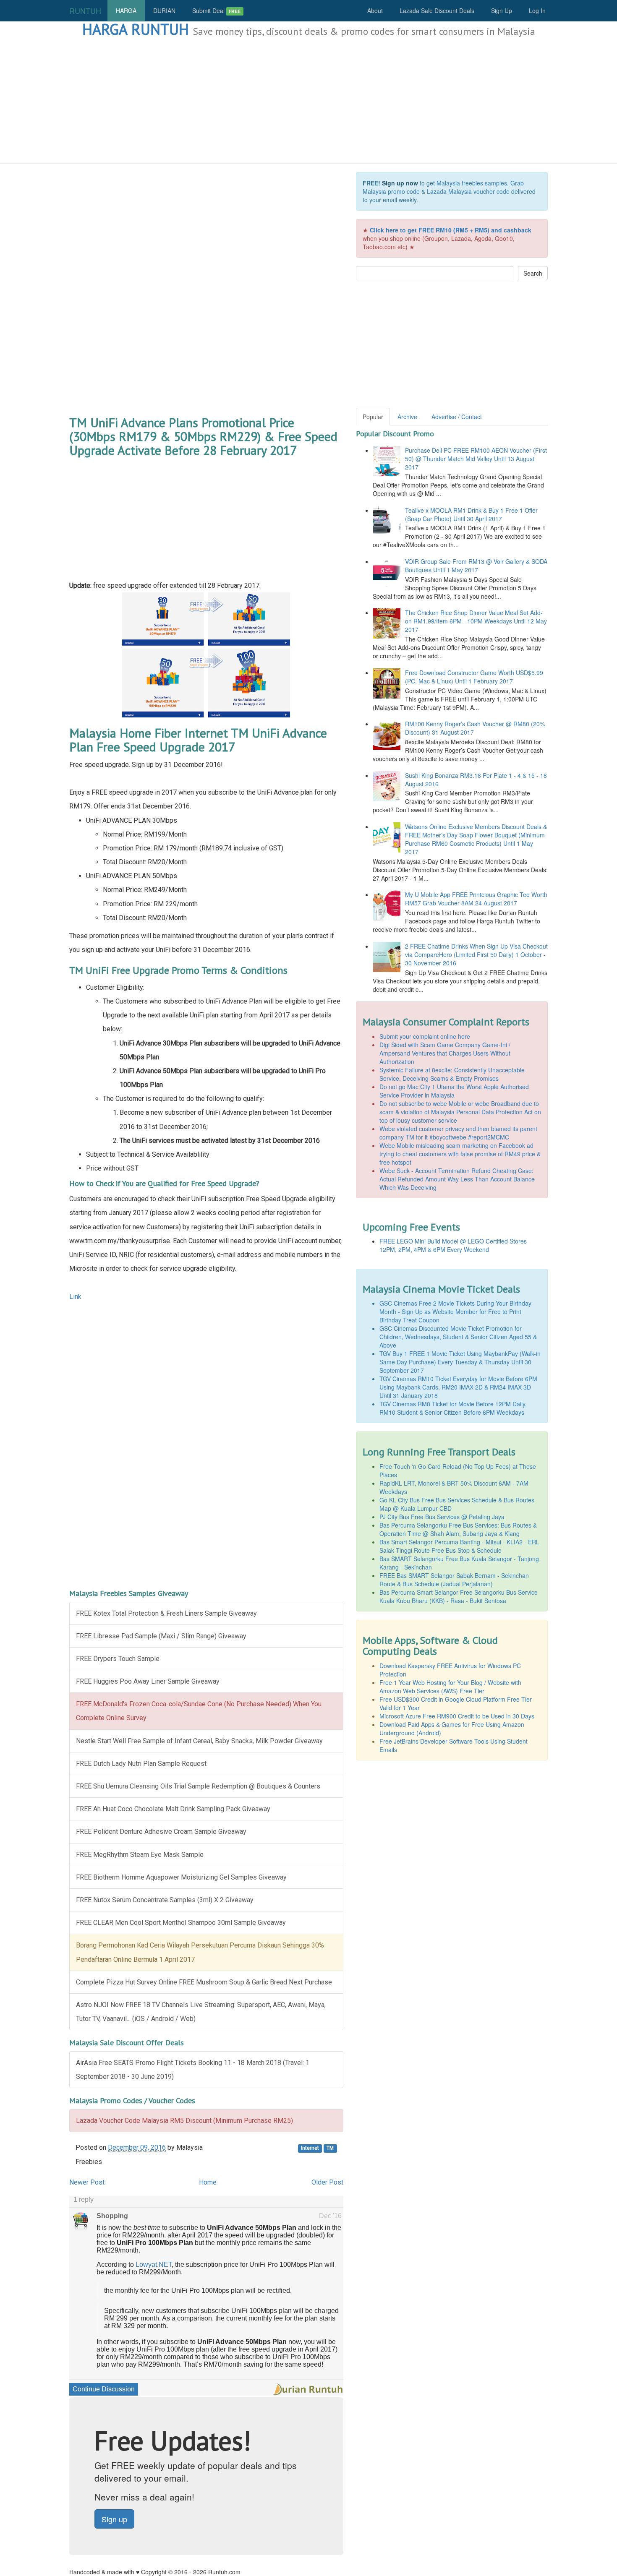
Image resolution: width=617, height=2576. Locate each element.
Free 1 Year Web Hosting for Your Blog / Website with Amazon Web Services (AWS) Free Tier (450, 1687)
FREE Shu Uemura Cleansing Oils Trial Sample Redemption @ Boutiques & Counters (198, 1786)
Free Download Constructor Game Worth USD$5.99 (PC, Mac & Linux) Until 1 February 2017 (474, 677)
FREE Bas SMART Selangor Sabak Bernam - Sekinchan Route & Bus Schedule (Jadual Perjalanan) (454, 1580)
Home (208, 2182)
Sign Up (502, 10)
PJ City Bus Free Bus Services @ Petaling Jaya (442, 1517)
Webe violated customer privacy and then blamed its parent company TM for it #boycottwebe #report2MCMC (458, 1133)
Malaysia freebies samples (472, 183)
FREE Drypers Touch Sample (118, 1659)
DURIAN (164, 10)
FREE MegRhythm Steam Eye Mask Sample (140, 1855)
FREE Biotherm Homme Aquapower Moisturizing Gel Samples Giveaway (181, 1877)
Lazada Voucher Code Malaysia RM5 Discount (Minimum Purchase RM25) (184, 2121)
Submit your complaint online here (425, 1036)
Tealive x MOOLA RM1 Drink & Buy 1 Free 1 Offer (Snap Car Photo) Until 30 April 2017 (471, 514)
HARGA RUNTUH (136, 29)
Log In (537, 10)
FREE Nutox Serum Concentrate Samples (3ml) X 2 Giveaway (165, 1900)
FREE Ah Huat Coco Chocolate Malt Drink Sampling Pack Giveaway (173, 1809)
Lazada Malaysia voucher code (468, 191)
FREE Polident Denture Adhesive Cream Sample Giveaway (161, 1832)
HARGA (126, 10)
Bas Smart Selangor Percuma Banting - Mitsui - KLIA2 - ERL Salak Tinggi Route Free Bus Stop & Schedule (459, 1546)
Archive (407, 417)
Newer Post (87, 2182)
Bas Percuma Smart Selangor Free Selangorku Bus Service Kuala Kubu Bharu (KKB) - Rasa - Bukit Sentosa (459, 1596)
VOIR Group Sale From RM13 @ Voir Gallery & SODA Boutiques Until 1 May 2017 (476, 566)
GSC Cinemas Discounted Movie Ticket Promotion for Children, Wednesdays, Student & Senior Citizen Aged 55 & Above (458, 1337)
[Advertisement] (308, 101)
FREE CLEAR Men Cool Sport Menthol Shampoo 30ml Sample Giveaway (181, 1923)
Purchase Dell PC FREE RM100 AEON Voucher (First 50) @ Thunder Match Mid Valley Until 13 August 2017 (476, 459)
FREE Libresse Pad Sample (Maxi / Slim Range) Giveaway (161, 1636)
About (375, 10)
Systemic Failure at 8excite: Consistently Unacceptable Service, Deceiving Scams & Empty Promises (452, 1074)
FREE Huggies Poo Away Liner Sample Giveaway (148, 1681)
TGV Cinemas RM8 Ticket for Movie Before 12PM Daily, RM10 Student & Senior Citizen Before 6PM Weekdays (453, 1408)
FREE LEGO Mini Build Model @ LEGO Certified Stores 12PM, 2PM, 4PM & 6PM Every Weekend (453, 1245)
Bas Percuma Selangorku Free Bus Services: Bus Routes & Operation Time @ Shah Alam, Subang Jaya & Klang (458, 1529)
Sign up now (400, 183)
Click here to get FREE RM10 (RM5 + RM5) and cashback (451, 230)
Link (75, 1297)
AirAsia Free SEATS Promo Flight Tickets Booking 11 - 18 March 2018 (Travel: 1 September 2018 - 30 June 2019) (193, 2070)
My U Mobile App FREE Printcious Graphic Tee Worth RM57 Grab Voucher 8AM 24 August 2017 (476, 899)
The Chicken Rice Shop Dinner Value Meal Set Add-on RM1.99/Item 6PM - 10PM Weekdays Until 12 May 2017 (476, 621)
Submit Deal (216, 10)
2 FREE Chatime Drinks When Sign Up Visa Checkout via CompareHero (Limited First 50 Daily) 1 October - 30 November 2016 (476, 954)
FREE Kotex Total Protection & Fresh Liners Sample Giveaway (166, 1613)
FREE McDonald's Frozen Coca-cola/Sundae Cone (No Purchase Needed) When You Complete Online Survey (199, 1711)
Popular (373, 417)
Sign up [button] (114, 2519)
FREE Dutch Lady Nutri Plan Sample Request (141, 1764)
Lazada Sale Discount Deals (437, 10)
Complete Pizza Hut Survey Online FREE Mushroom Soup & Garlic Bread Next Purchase (204, 1982)
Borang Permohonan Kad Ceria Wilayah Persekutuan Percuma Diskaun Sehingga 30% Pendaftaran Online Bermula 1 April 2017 (200, 1952)
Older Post (327, 2182)
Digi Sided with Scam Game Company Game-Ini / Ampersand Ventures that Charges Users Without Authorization (445, 1053)
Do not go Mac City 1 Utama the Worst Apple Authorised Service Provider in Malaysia (454, 1091)
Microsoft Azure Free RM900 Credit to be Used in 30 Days (457, 1716)
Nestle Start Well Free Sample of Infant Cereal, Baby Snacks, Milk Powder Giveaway (199, 1741)
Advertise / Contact (457, 417)
